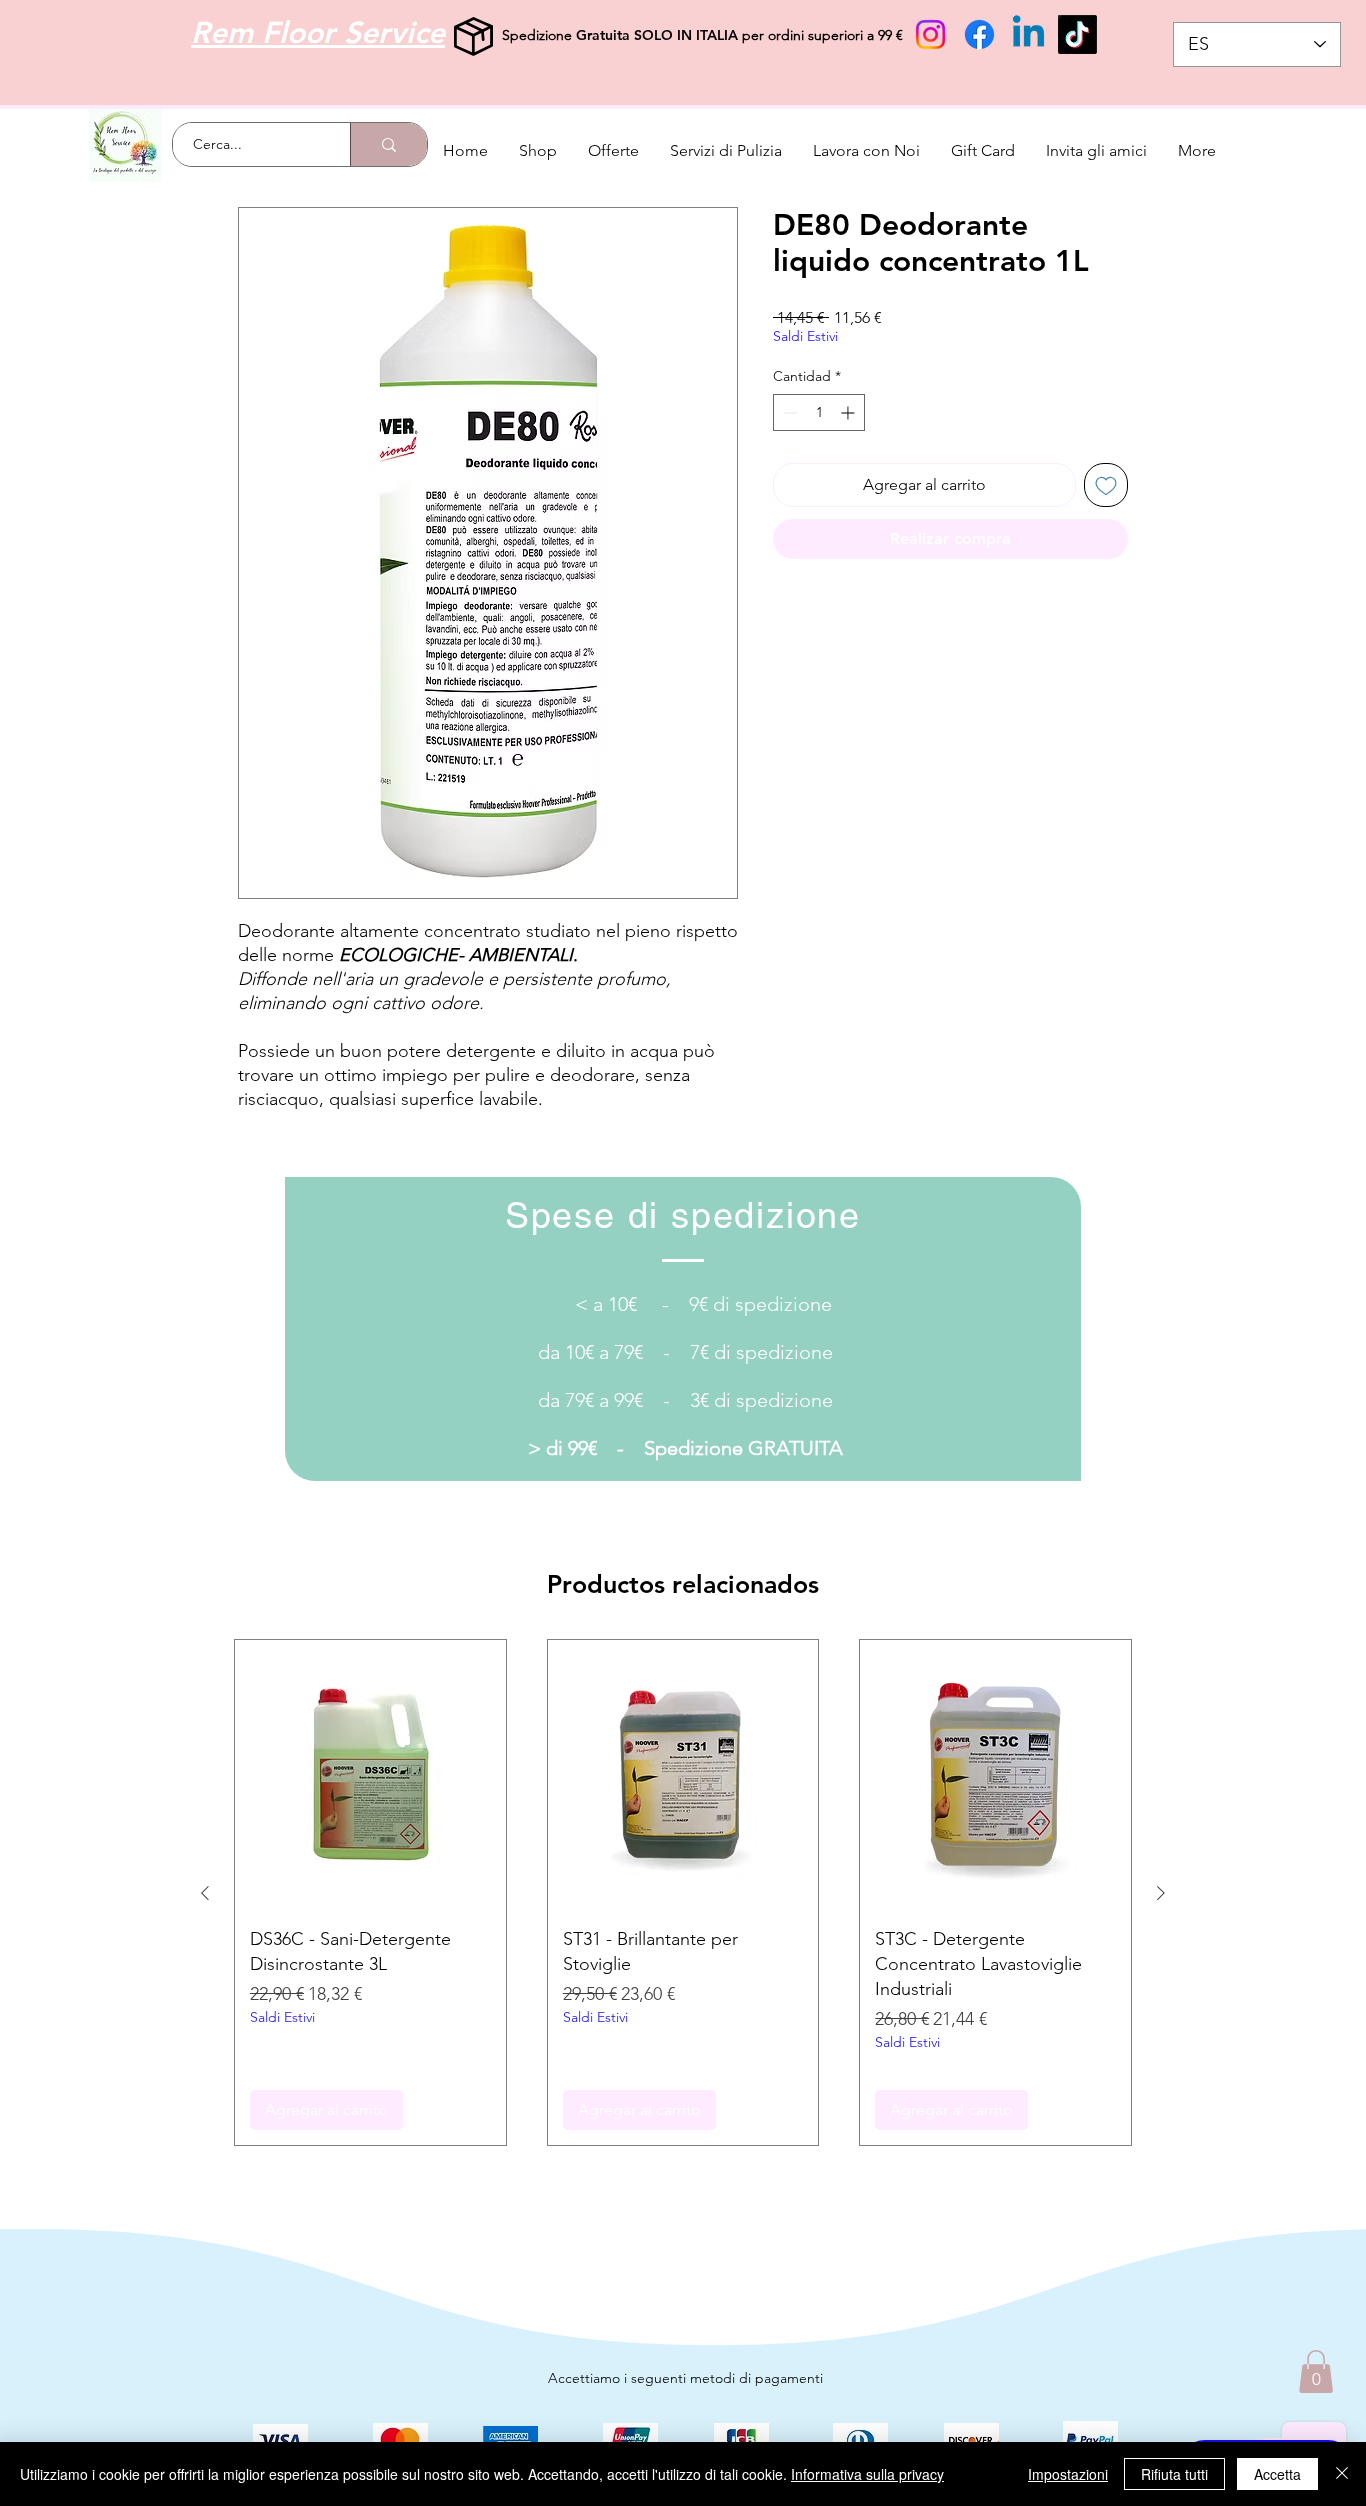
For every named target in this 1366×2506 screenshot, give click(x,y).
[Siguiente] (1161, 1893)
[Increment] (849, 412)
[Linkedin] (1028, 34)
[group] (683, 1892)
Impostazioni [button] (1068, 2474)
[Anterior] (205, 1893)
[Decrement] (788, 412)
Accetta (1277, 2474)
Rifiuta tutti (1174, 2474)
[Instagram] (930, 34)
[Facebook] (979, 34)
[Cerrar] (1342, 2474)
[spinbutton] (819, 412)
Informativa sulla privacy (867, 2474)
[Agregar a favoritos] (1106, 485)
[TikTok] (1077, 34)
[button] (1316, 2371)
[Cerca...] (388, 144)
